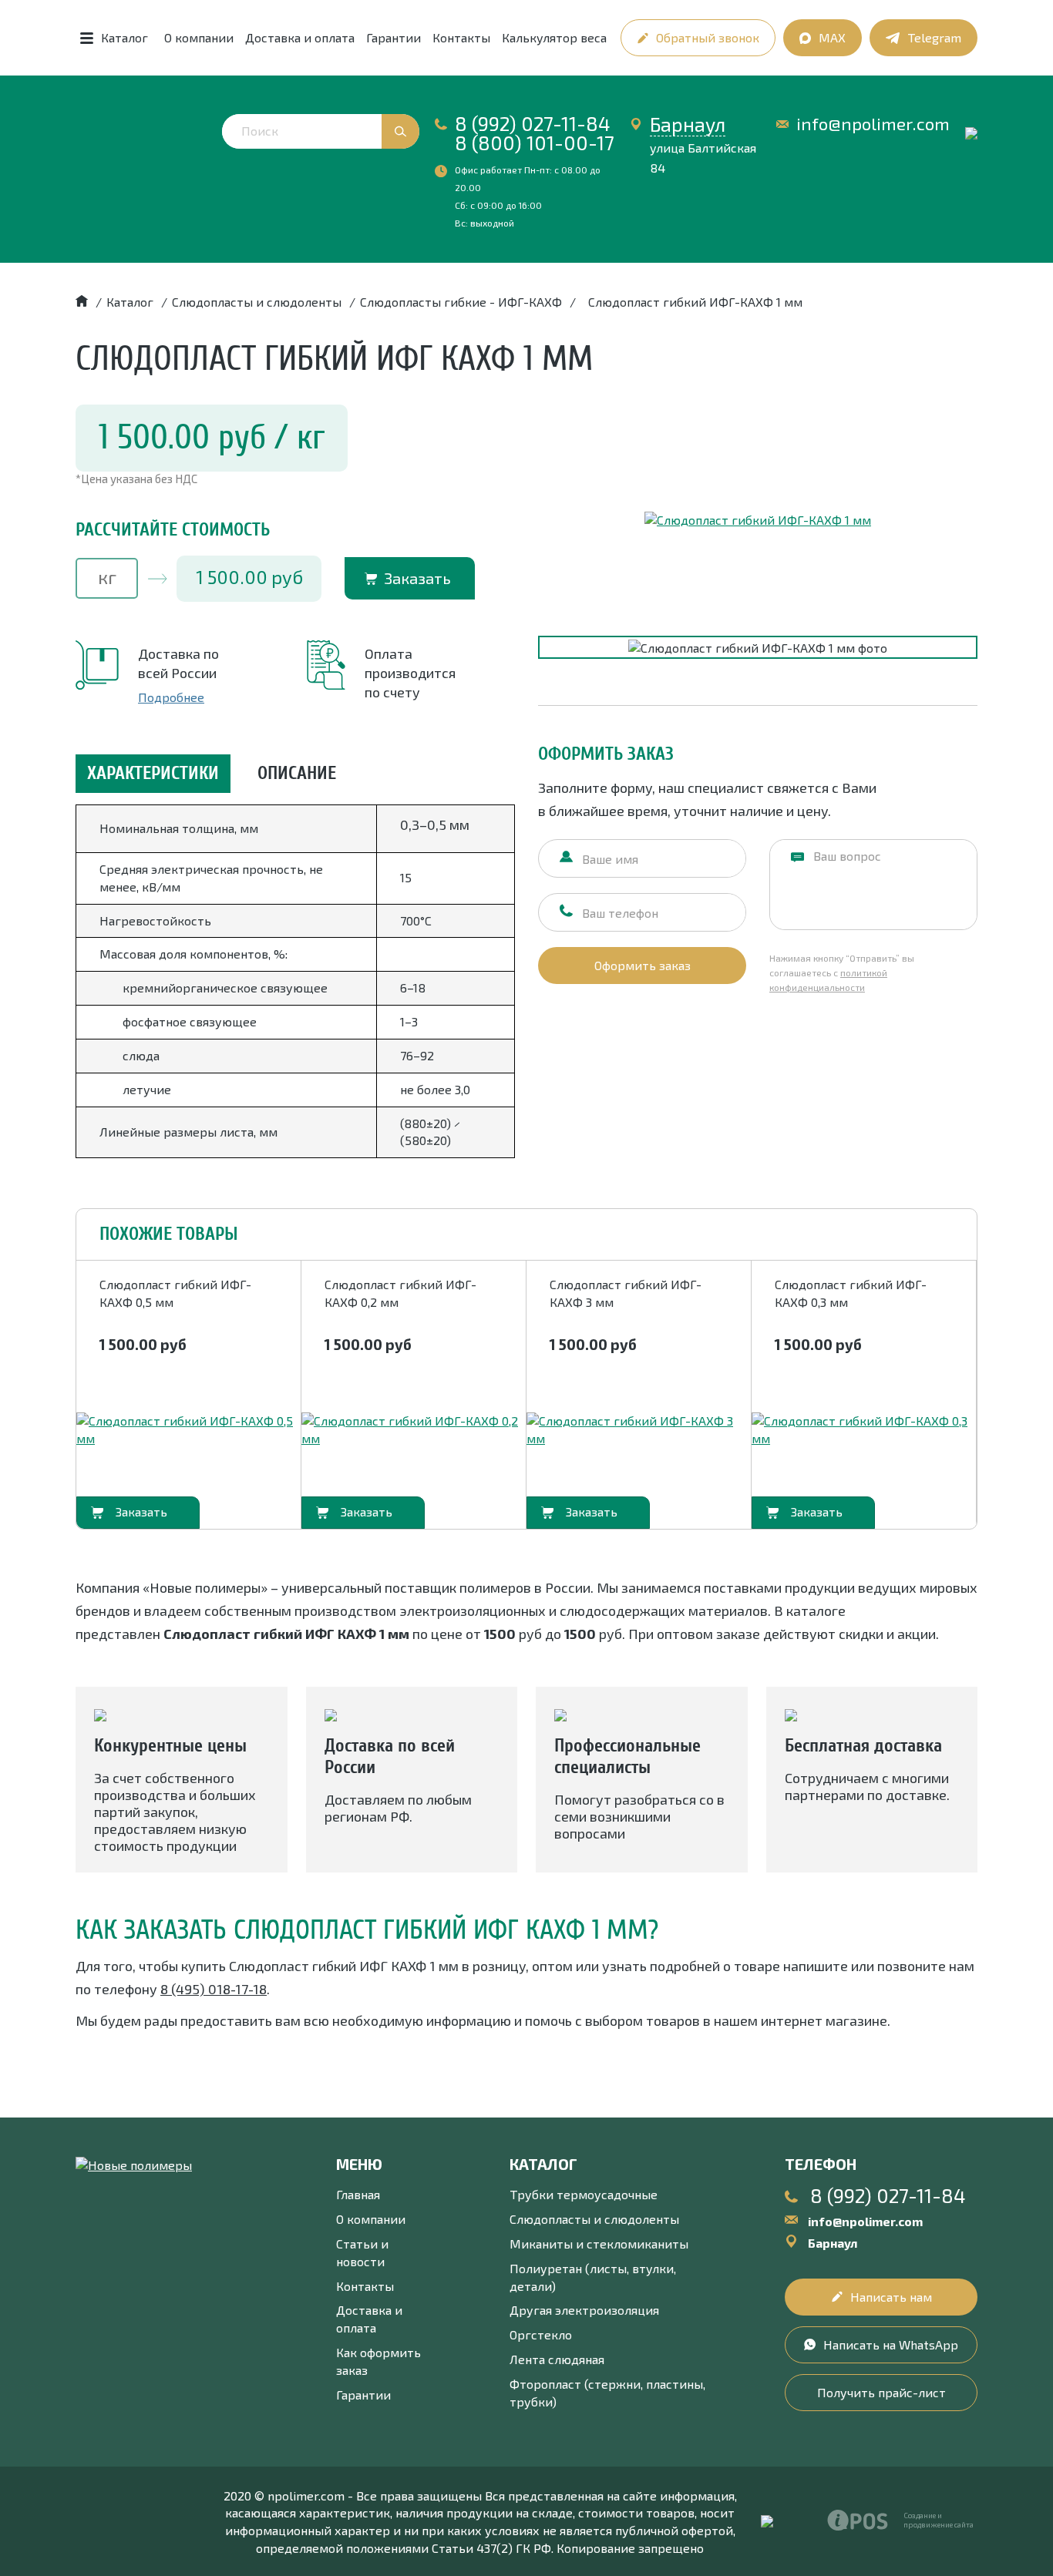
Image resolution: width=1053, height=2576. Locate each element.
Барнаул (688, 124)
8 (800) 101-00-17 (535, 143)
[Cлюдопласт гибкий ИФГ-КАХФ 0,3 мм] (864, 1430)
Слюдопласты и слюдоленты (594, 2219)
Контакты (461, 37)
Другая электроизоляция (584, 2310)
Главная (358, 2194)
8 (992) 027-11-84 (533, 123)
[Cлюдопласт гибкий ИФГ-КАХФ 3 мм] (639, 1430)
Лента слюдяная (557, 2359)
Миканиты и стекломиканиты (599, 2244)
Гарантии (394, 37)
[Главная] (82, 302)
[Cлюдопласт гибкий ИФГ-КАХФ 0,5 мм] (188, 1430)
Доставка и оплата (300, 37)
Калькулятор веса (554, 37)
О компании (199, 37)
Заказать (417, 578)
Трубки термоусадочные (584, 2194)
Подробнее (171, 697)
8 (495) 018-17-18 (214, 1989)
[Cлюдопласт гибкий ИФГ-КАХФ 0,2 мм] (414, 1430)
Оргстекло (541, 2334)
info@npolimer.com (873, 124)
